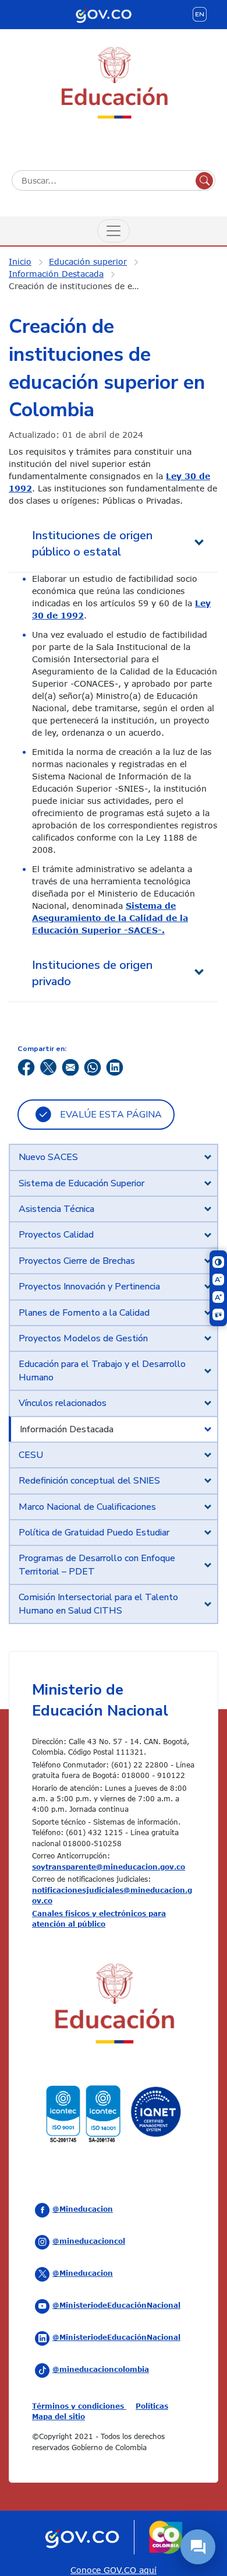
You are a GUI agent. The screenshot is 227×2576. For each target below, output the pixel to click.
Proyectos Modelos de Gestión (83, 1338)
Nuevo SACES (48, 1157)
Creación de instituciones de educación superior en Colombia (81, 286)
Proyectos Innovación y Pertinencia (89, 1287)
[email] (70, 1066)
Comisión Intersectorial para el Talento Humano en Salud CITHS (98, 1604)
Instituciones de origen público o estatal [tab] (92, 544)
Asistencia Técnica (56, 1209)
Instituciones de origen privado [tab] (92, 973)
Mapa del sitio (58, 2416)
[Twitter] (48, 1066)
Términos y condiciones (79, 2406)
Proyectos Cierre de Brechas (77, 1261)
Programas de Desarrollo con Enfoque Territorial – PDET (97, 1565)
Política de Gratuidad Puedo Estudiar (94, 1533)
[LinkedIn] (115, 1066)
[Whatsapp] (93, 1066)
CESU (31, 1455)
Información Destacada (56, 274)
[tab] (114, 1157)
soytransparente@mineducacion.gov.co (109, 1867)
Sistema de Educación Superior (81, 1183)
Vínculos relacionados (63, 1403)
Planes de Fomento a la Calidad (84, 1313)
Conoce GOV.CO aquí (114, 2570)
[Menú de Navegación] (114, 231)
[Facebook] (26, 1066)
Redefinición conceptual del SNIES (89, 1481)
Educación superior (88, 261)
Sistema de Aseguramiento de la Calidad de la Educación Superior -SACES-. (110, 918)
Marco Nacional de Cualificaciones (87, 1507)
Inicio (20, 261)
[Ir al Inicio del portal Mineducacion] (114, 2006)
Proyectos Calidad (56, 1235)
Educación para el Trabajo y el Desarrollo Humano (102, 1370)
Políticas (152, 2406)
